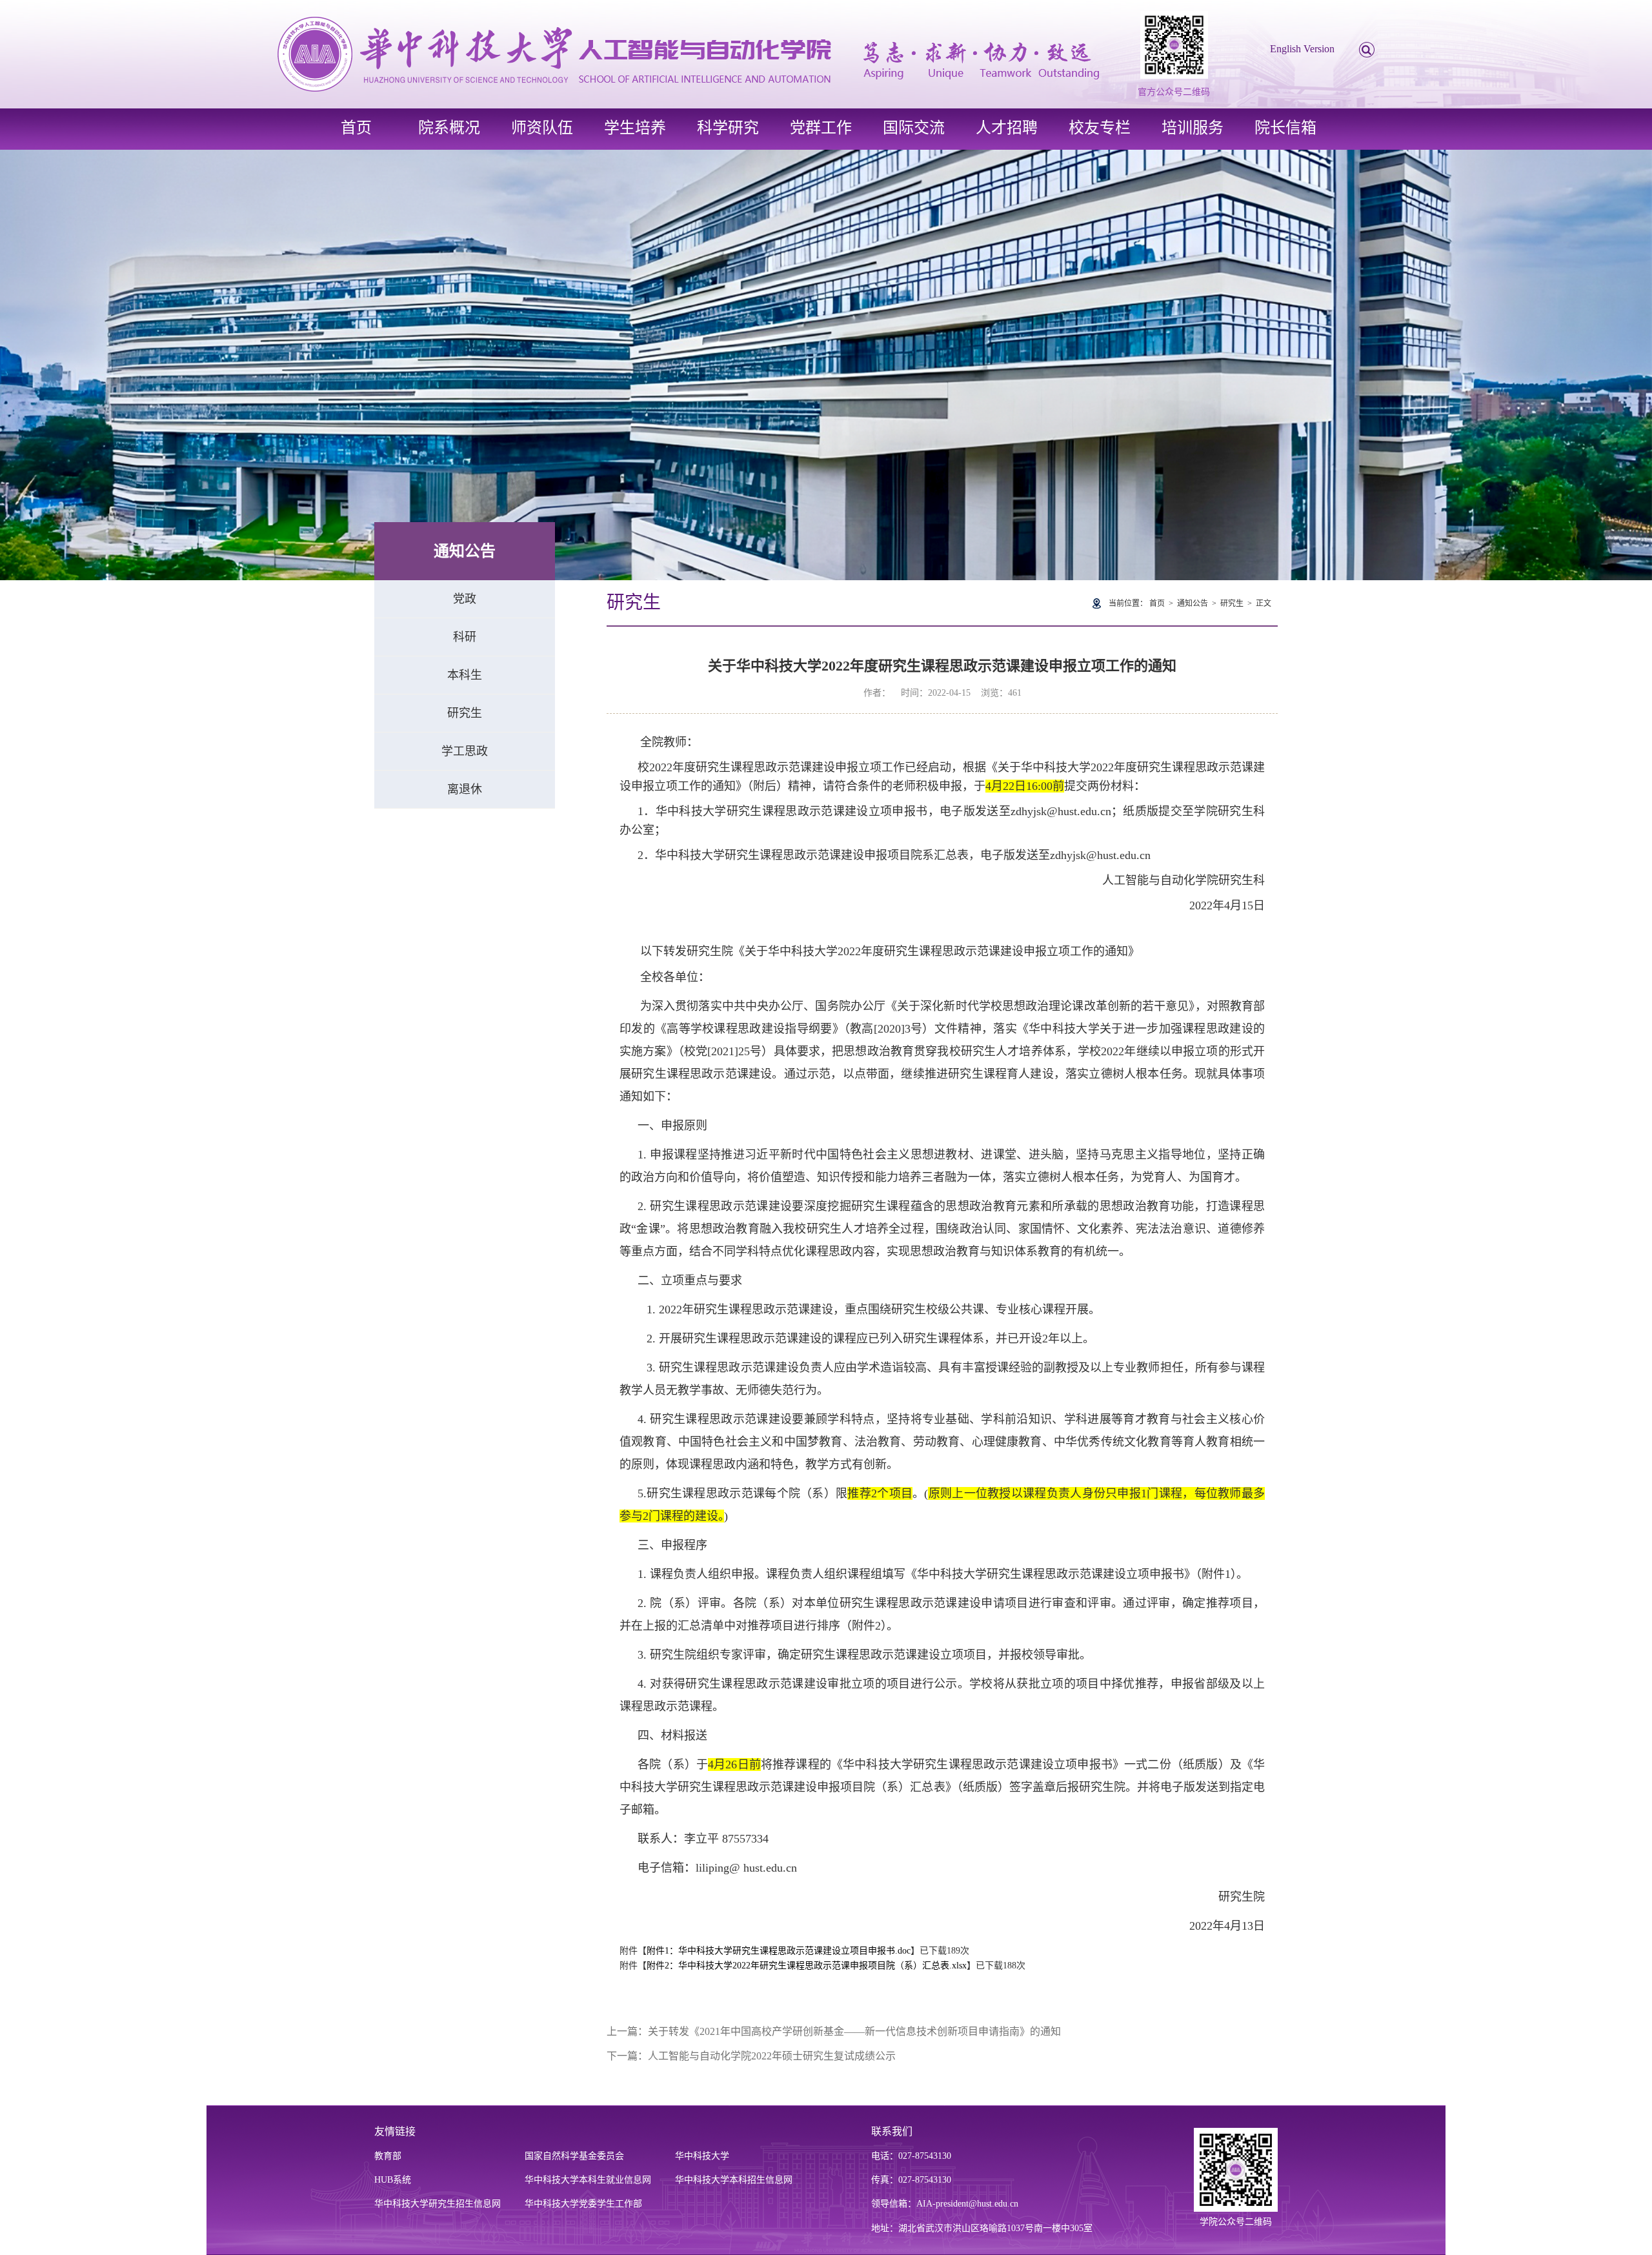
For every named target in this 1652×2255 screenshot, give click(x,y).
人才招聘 (1007, 128)
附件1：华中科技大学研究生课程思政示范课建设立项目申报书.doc (779, 1951)
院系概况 (449, 128)
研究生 (465, 713)
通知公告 (1193, 603)
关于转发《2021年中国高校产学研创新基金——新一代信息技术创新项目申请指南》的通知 (854, 2031)
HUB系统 (393, 2180)
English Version (1302, 49)
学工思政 (465, 751)
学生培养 (635, 128)
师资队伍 (542, 128)
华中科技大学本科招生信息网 (734, 2180)
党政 (465, 599)
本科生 (465, 675)
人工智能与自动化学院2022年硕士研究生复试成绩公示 (772, 2056)
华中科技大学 (702, 2156)
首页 (356, 128)
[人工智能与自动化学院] (688, 53)
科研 (465, 637)
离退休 (465, 789)
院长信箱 (1285, 128)
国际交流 (914, 128)
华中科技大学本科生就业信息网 (588, 2180)
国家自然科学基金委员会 (574, 2156)
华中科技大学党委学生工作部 (583, 2204)
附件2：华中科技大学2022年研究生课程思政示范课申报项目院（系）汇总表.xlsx (807, 1966)
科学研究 (728, 128)
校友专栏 (1100, 128)
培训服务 (1193, 128)
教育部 (388, 2156)
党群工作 (821, 128)
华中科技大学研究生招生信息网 (438, 2204)
